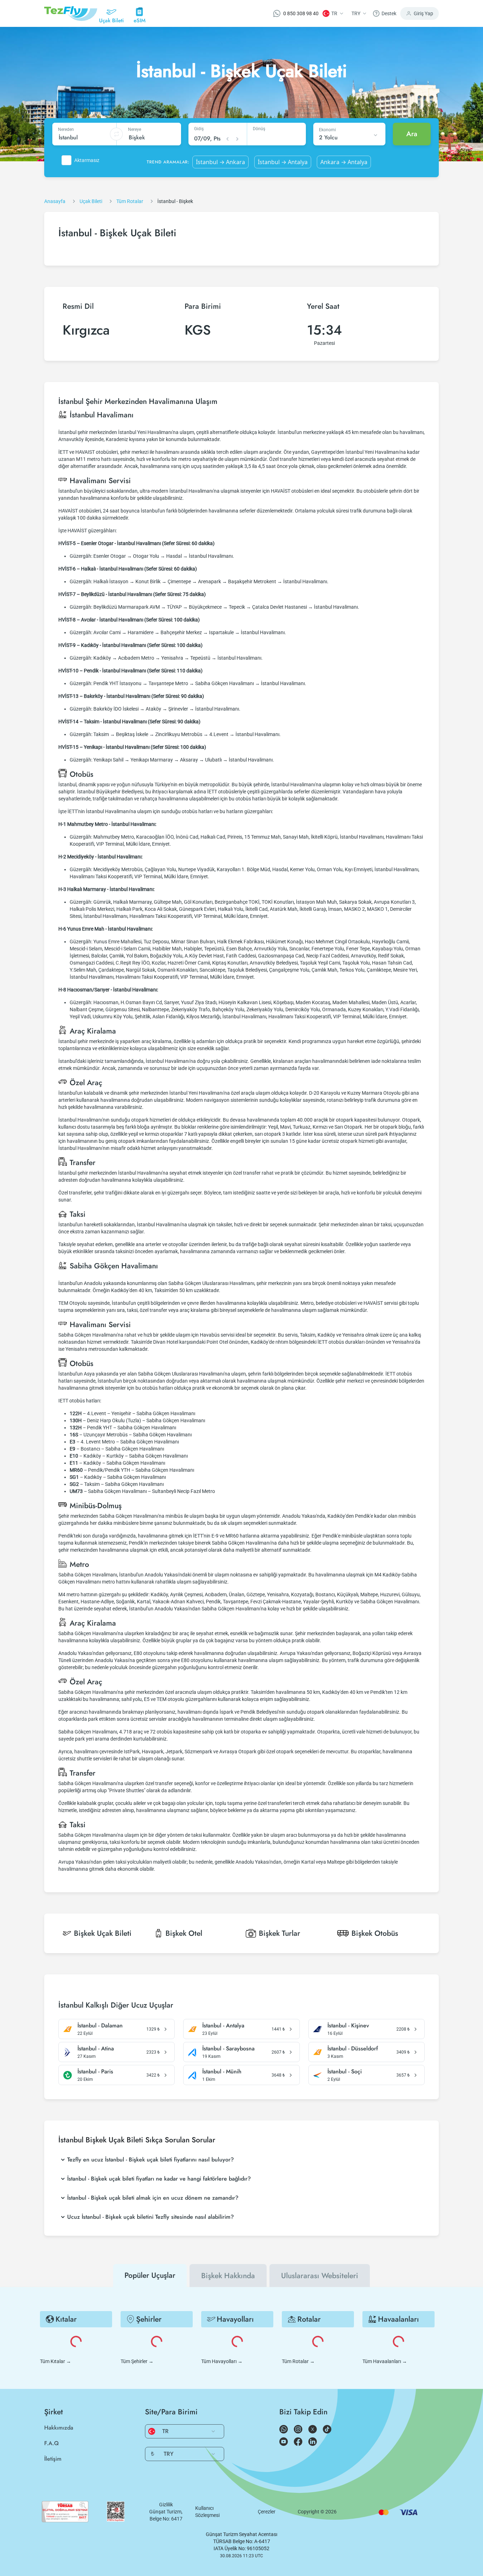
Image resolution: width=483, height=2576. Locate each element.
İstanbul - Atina (96, 2049)
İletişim (53, 2459)
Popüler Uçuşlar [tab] (150, 2275)
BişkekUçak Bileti (103, 1933)
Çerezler (267, 2512)
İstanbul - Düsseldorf (353, 2049)
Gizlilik (166, 2505)
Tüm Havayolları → (222, 2361)
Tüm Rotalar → (298, 2361)
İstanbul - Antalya (223, 2026)
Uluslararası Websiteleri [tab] (320, 2276)
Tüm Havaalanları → (385, 2361)
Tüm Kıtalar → (56, 2361)
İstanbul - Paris (95, 2072)
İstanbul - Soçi (345, 2072)
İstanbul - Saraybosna (228, 2049)
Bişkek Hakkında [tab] (228, 2276)
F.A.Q (51, 2443)
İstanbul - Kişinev (348, 2026)
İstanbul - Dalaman (100, 2026)
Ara (412, 134)
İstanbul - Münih (222, 2072)
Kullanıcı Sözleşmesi (207, 2512)
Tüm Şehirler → (137, 2361)
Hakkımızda (59, 2428)
